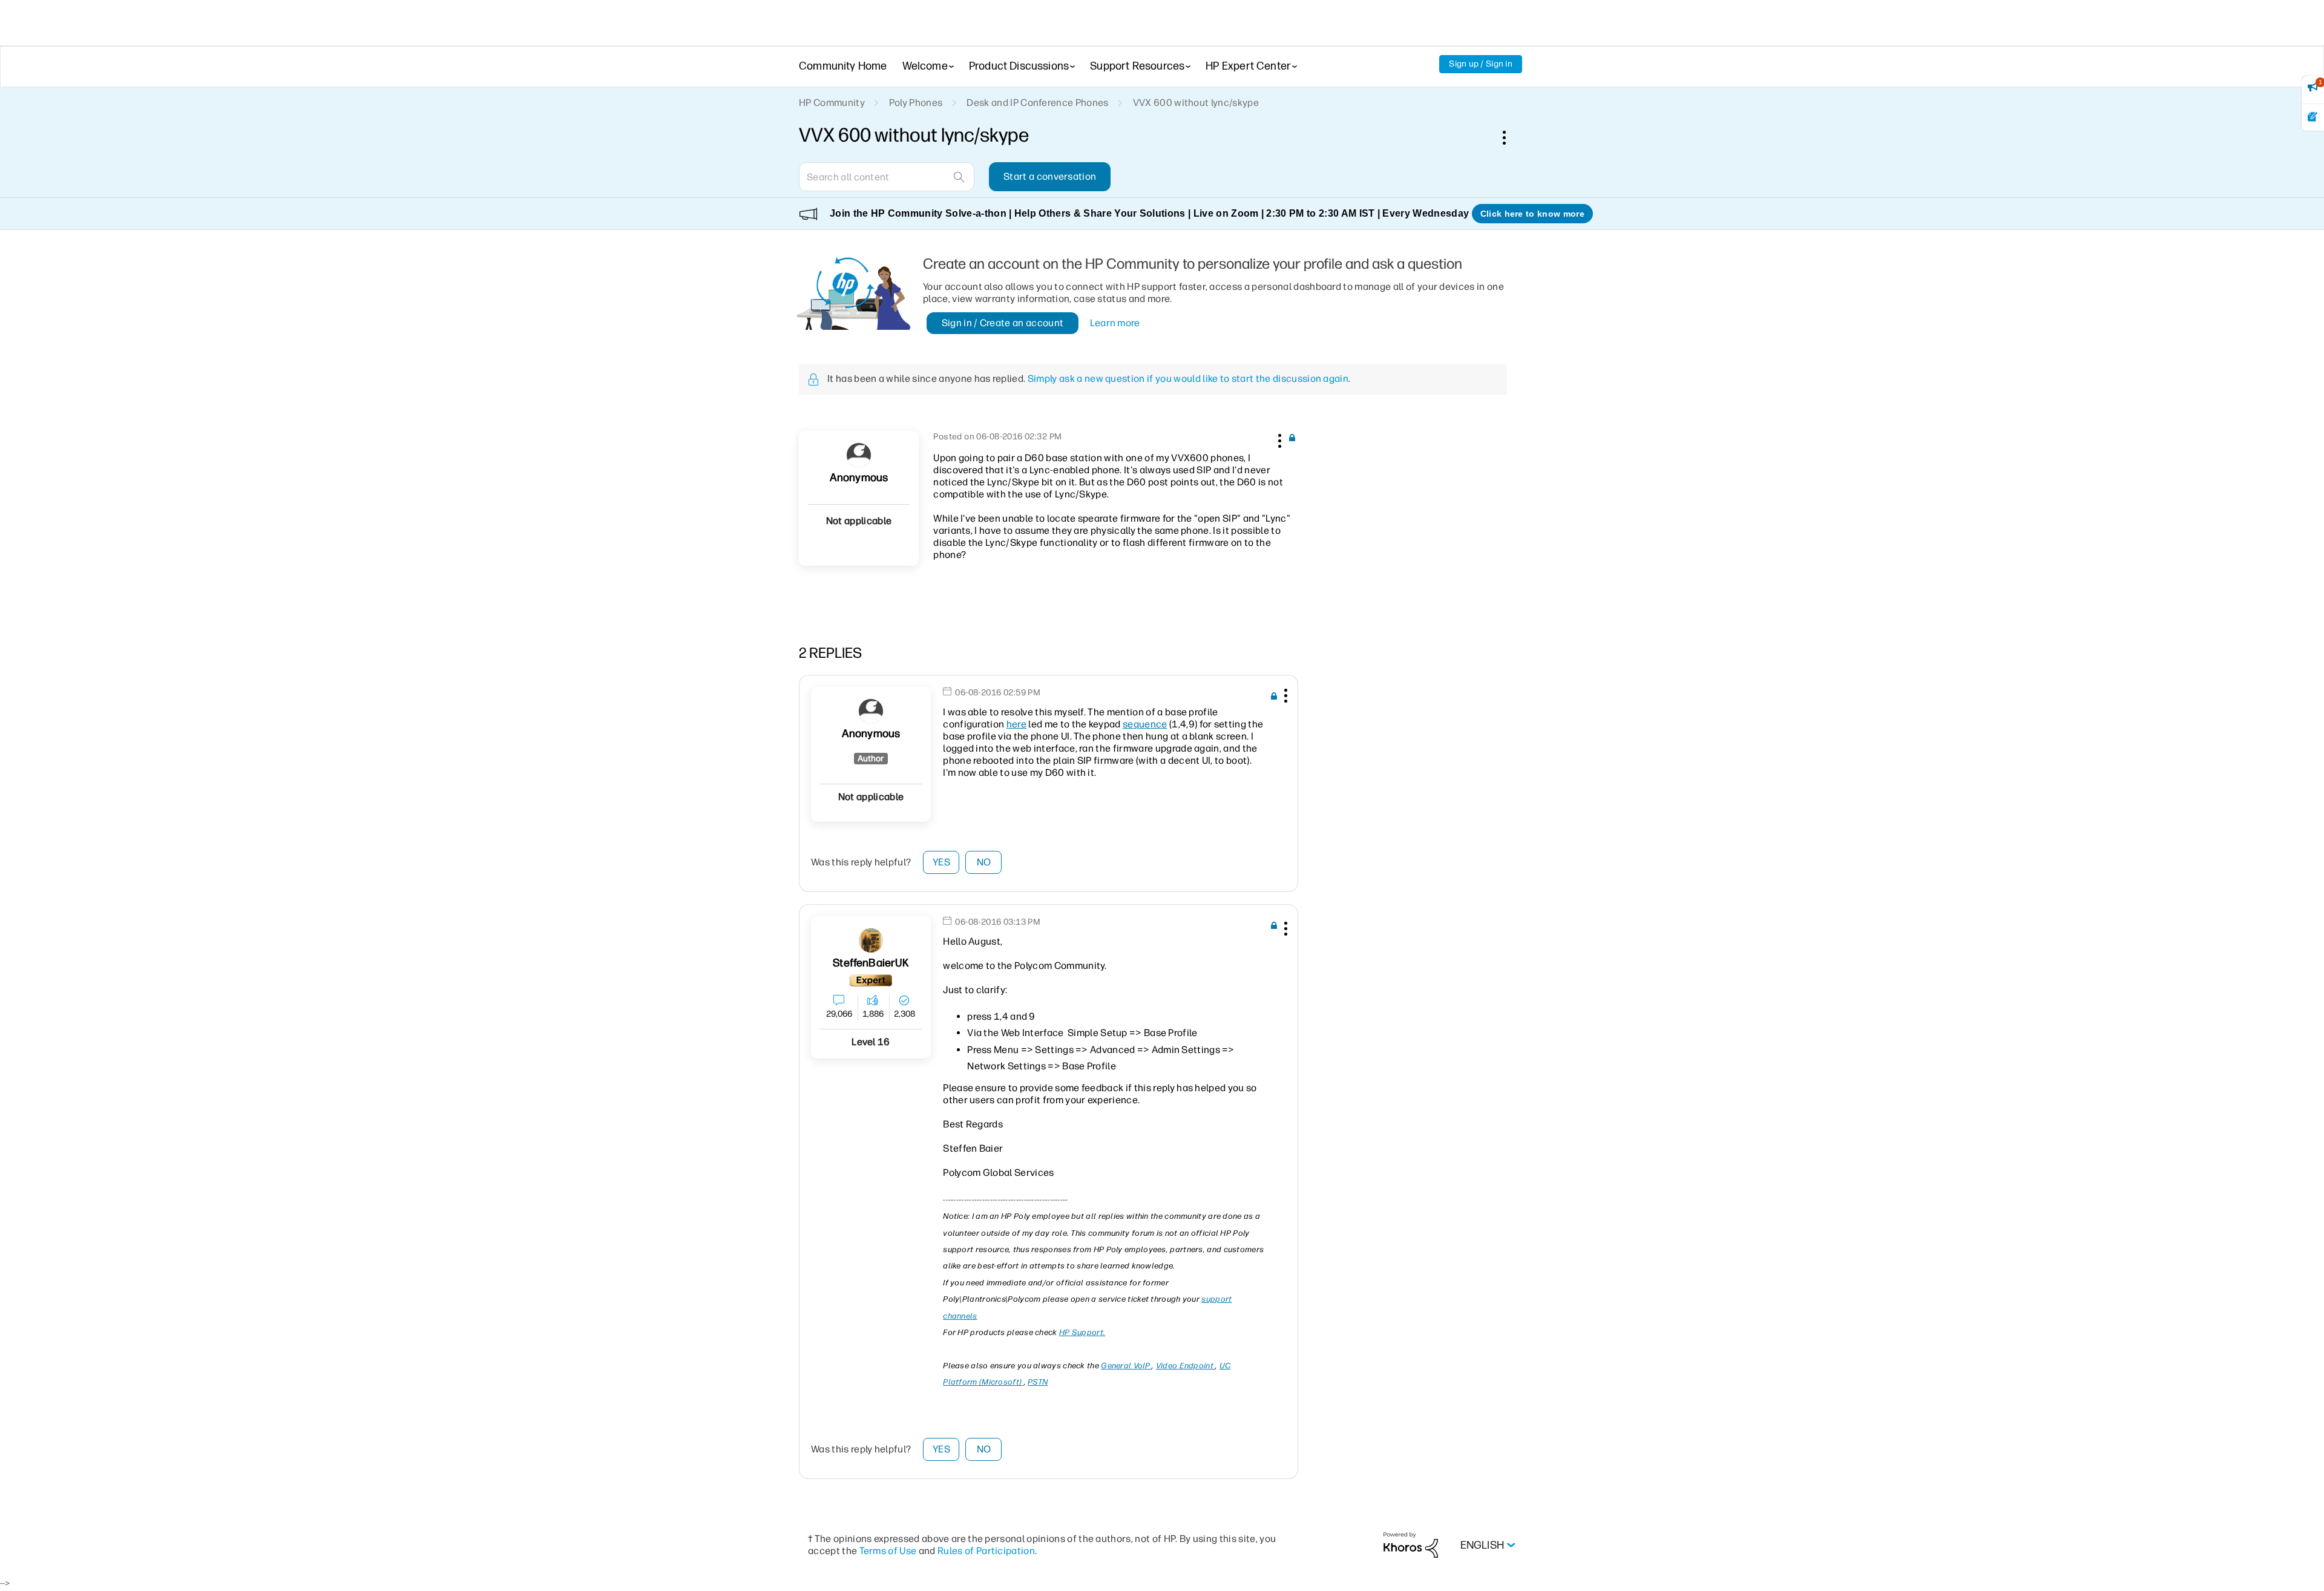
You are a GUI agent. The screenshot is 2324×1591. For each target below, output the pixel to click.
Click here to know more (1532, 214)
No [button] (984, 862)
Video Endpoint (1186, 1366)
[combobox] (887, 177)
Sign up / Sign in (1481, 64)
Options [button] (1511, 137)
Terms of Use (888, 1551)
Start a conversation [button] (1050, 176)
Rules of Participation (986, 1551)
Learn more (1115, 323)
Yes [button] (941, 862)
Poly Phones (916, 103)
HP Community (832, 103)
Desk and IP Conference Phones (1037, 103)
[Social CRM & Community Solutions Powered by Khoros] (1411, 1545)
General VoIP (1126, 1366)
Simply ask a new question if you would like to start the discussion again (1188, 379)
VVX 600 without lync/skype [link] (1196, 103)
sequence (1145, 724)
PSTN (1038, 1382)
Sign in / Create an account (1003, 323)
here (1016, 724)
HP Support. (1082, 1332)
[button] (1278, 439)
